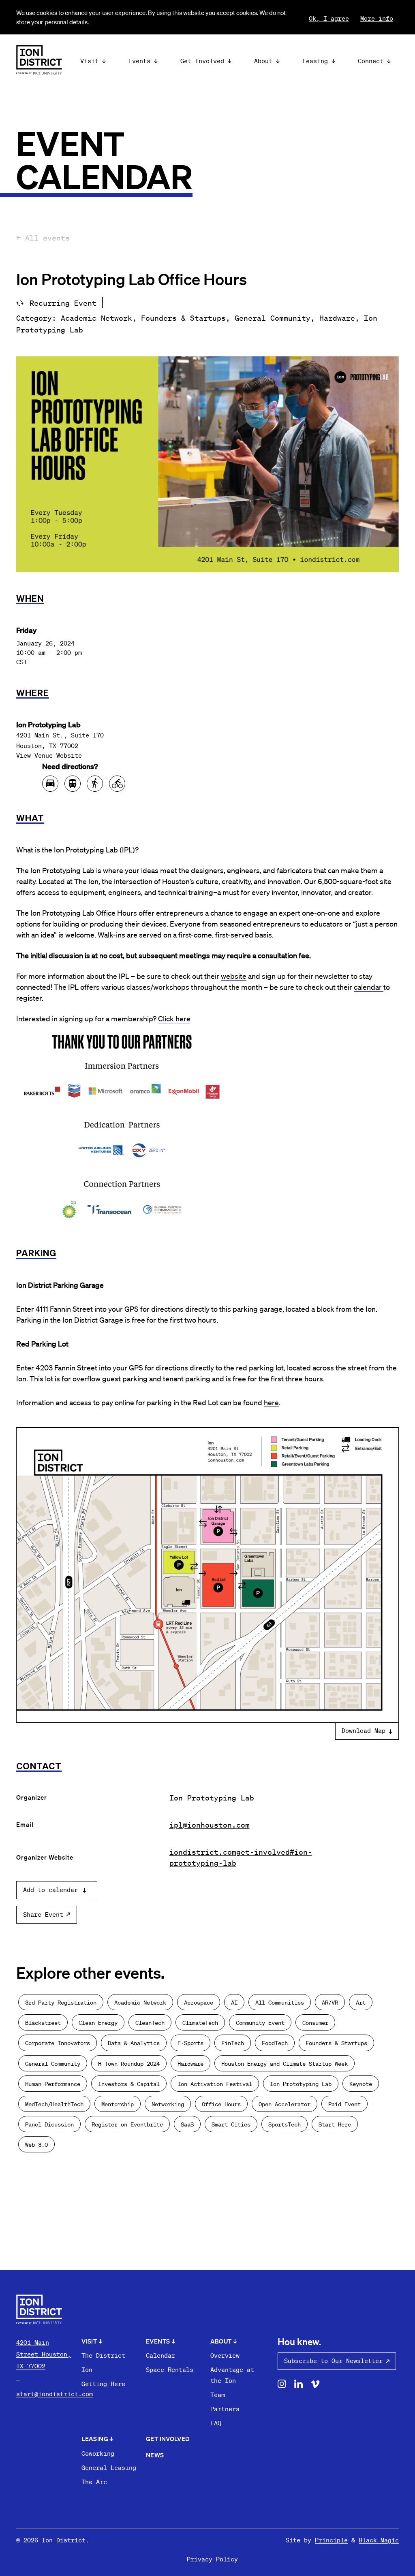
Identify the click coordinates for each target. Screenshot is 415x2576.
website (234, 976)
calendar (369, 987)
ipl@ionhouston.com (210, 1825)
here (271, 1402)
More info (377, 18)
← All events (43, 238)
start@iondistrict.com (55, 2394)
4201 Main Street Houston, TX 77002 (44, 2354)
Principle (331, 2540)
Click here (174, 1018)
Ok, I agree (329, 18)
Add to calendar (50, 1890)
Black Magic (379, 2540)
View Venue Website (49, 755)
